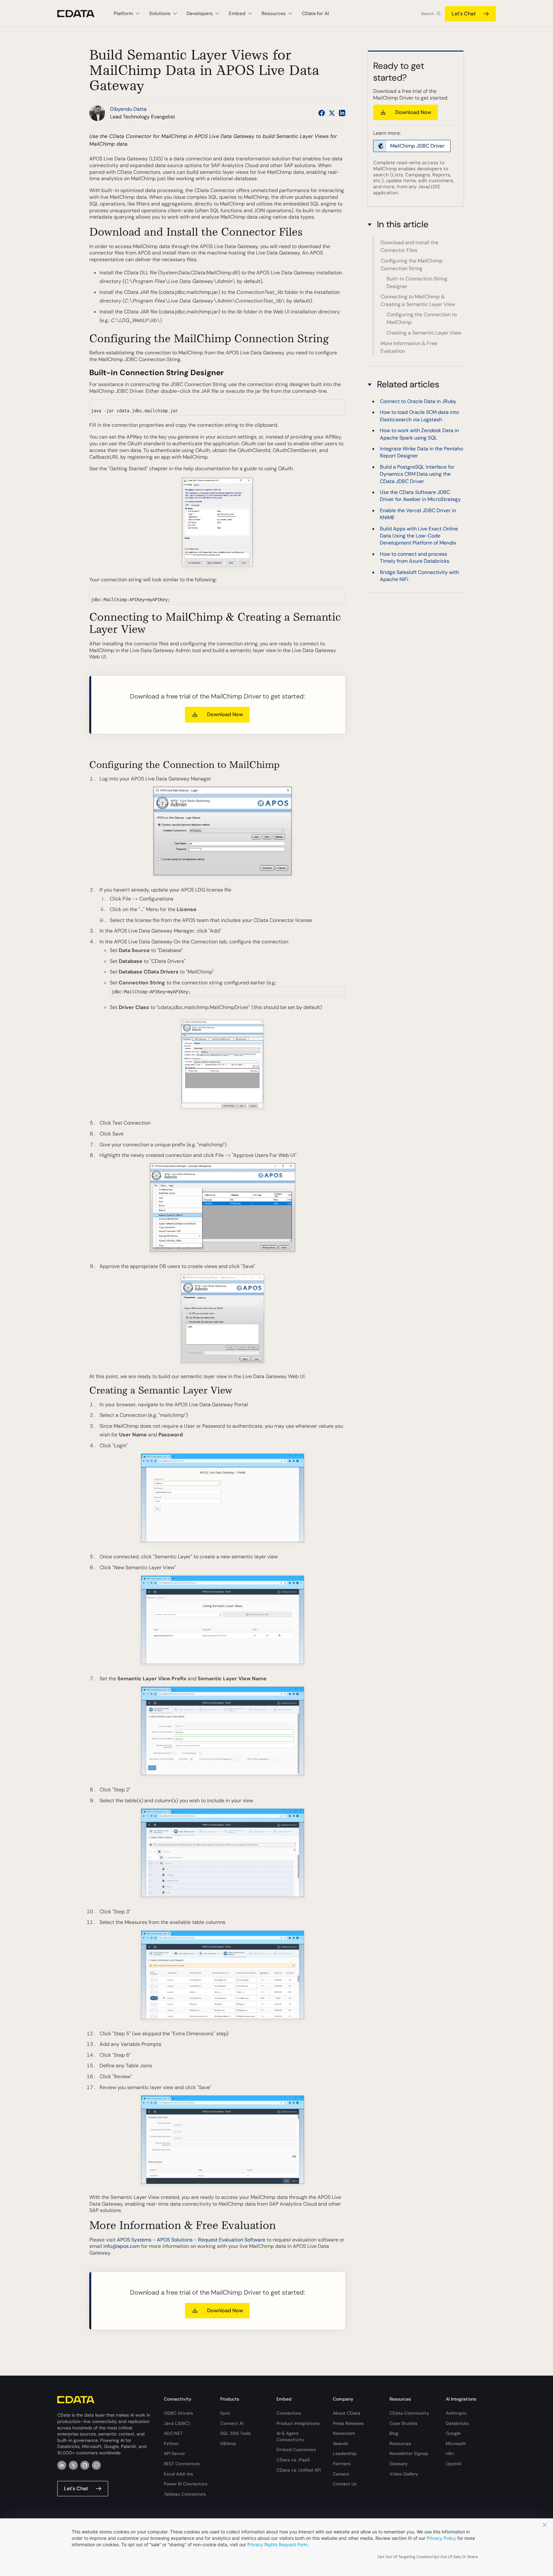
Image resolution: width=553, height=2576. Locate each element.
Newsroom (344, 2433)
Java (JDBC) (177, 2423)
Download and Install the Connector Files (409, 246)
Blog (394, 2433)
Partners (342, 2464)
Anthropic (456, 2413)
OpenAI (453, 2464)
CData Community (409, 2413)
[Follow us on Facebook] (322, 113)
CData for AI (315, 13)
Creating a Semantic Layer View (424, 333)
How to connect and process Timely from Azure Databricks (415, 557)
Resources (400, 2443)
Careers (341, 2474)
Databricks (457, 2423)
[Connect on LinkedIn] (342, 113)
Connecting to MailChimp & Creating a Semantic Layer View (418, 300)
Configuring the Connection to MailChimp (422, 319)
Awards (341, 2443)
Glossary (399, 2464)
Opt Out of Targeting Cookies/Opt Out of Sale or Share (428, 2557)
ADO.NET (173, 2433)
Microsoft (456, 2443)
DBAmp (228, 2443)
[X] (73, 2465)
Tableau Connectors (185, 2494)
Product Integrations (298, 2423)
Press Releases (348, 2423)
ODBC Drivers (178, 2413)
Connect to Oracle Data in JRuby (418, 401)
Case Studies (403, 2423)
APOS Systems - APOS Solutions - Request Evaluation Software (191, 2240)
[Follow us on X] (332, 113)
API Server (174, 2453)
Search (428, 14)
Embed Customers (296, 2450)
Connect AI (232, 2423)
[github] (85, 2465)
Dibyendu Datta (128, 109)
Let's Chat (464, 14)
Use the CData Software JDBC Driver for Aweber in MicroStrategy (420, 495)
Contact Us (345, 2484)
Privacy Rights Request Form (277, 2544)
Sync (225, 2413)
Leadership (345, 2453)
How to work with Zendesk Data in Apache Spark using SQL (419, 434)
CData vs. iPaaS (293, 2460)
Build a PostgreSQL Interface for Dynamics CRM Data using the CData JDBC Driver (417, 474)
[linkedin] (62, 2465)
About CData (347, 2413)
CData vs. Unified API (299, 2470)
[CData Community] (96, 2465)
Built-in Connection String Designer (417, 283)
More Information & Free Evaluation (409, 347)
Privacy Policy (441, 2538)
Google (453, 2433)
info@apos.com (122, 2246)
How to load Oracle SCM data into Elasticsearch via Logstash (419, 416)
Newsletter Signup (409, 2453)
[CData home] (81, 14)
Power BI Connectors (186, 2484)
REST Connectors (182, 2464)
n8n (450, 2453)
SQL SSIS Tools (235, 2433)
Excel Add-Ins (178, 2474)
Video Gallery (404, 2474)
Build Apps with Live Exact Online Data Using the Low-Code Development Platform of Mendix (419, 536)
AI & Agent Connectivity (290, 2436)
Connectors (289, 2413)
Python (171, 2443)
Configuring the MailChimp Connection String (412, 265)
